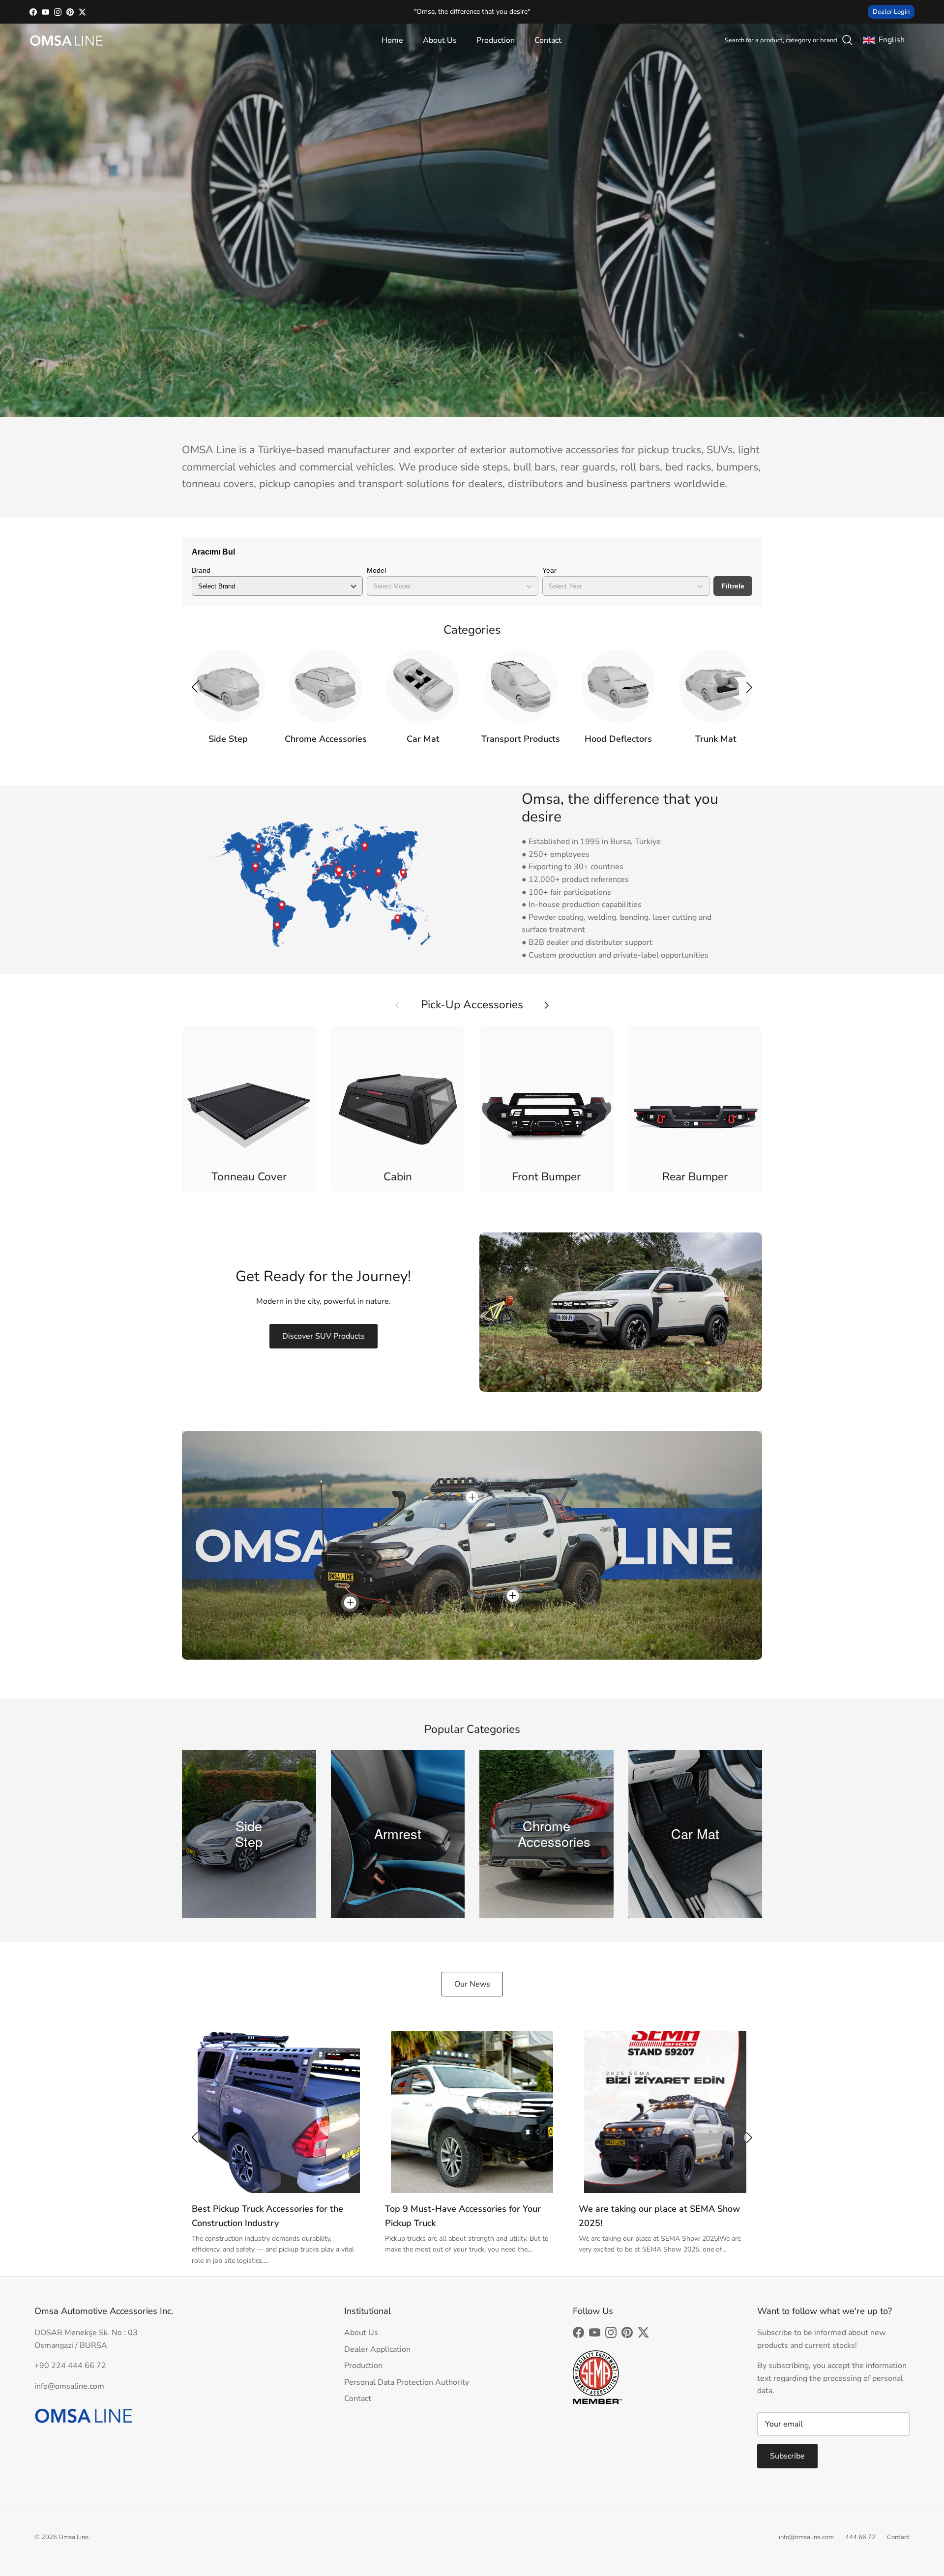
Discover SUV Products (324, 1336)
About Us (440, 40)
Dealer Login (891, 12)
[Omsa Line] (66, 41)
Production (496, 40)
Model (376, 570)
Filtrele (733, 586)
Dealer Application (377, 2349)
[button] (749, 687)
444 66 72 (860, 2537)
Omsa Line (74, 2537)
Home (392, 40)
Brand (201, 570)
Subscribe (787, 2456)
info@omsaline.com (806, 2537)
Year (549, 570)
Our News (472, 1984)
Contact (548, 40)
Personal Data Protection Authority (407, 2382)
